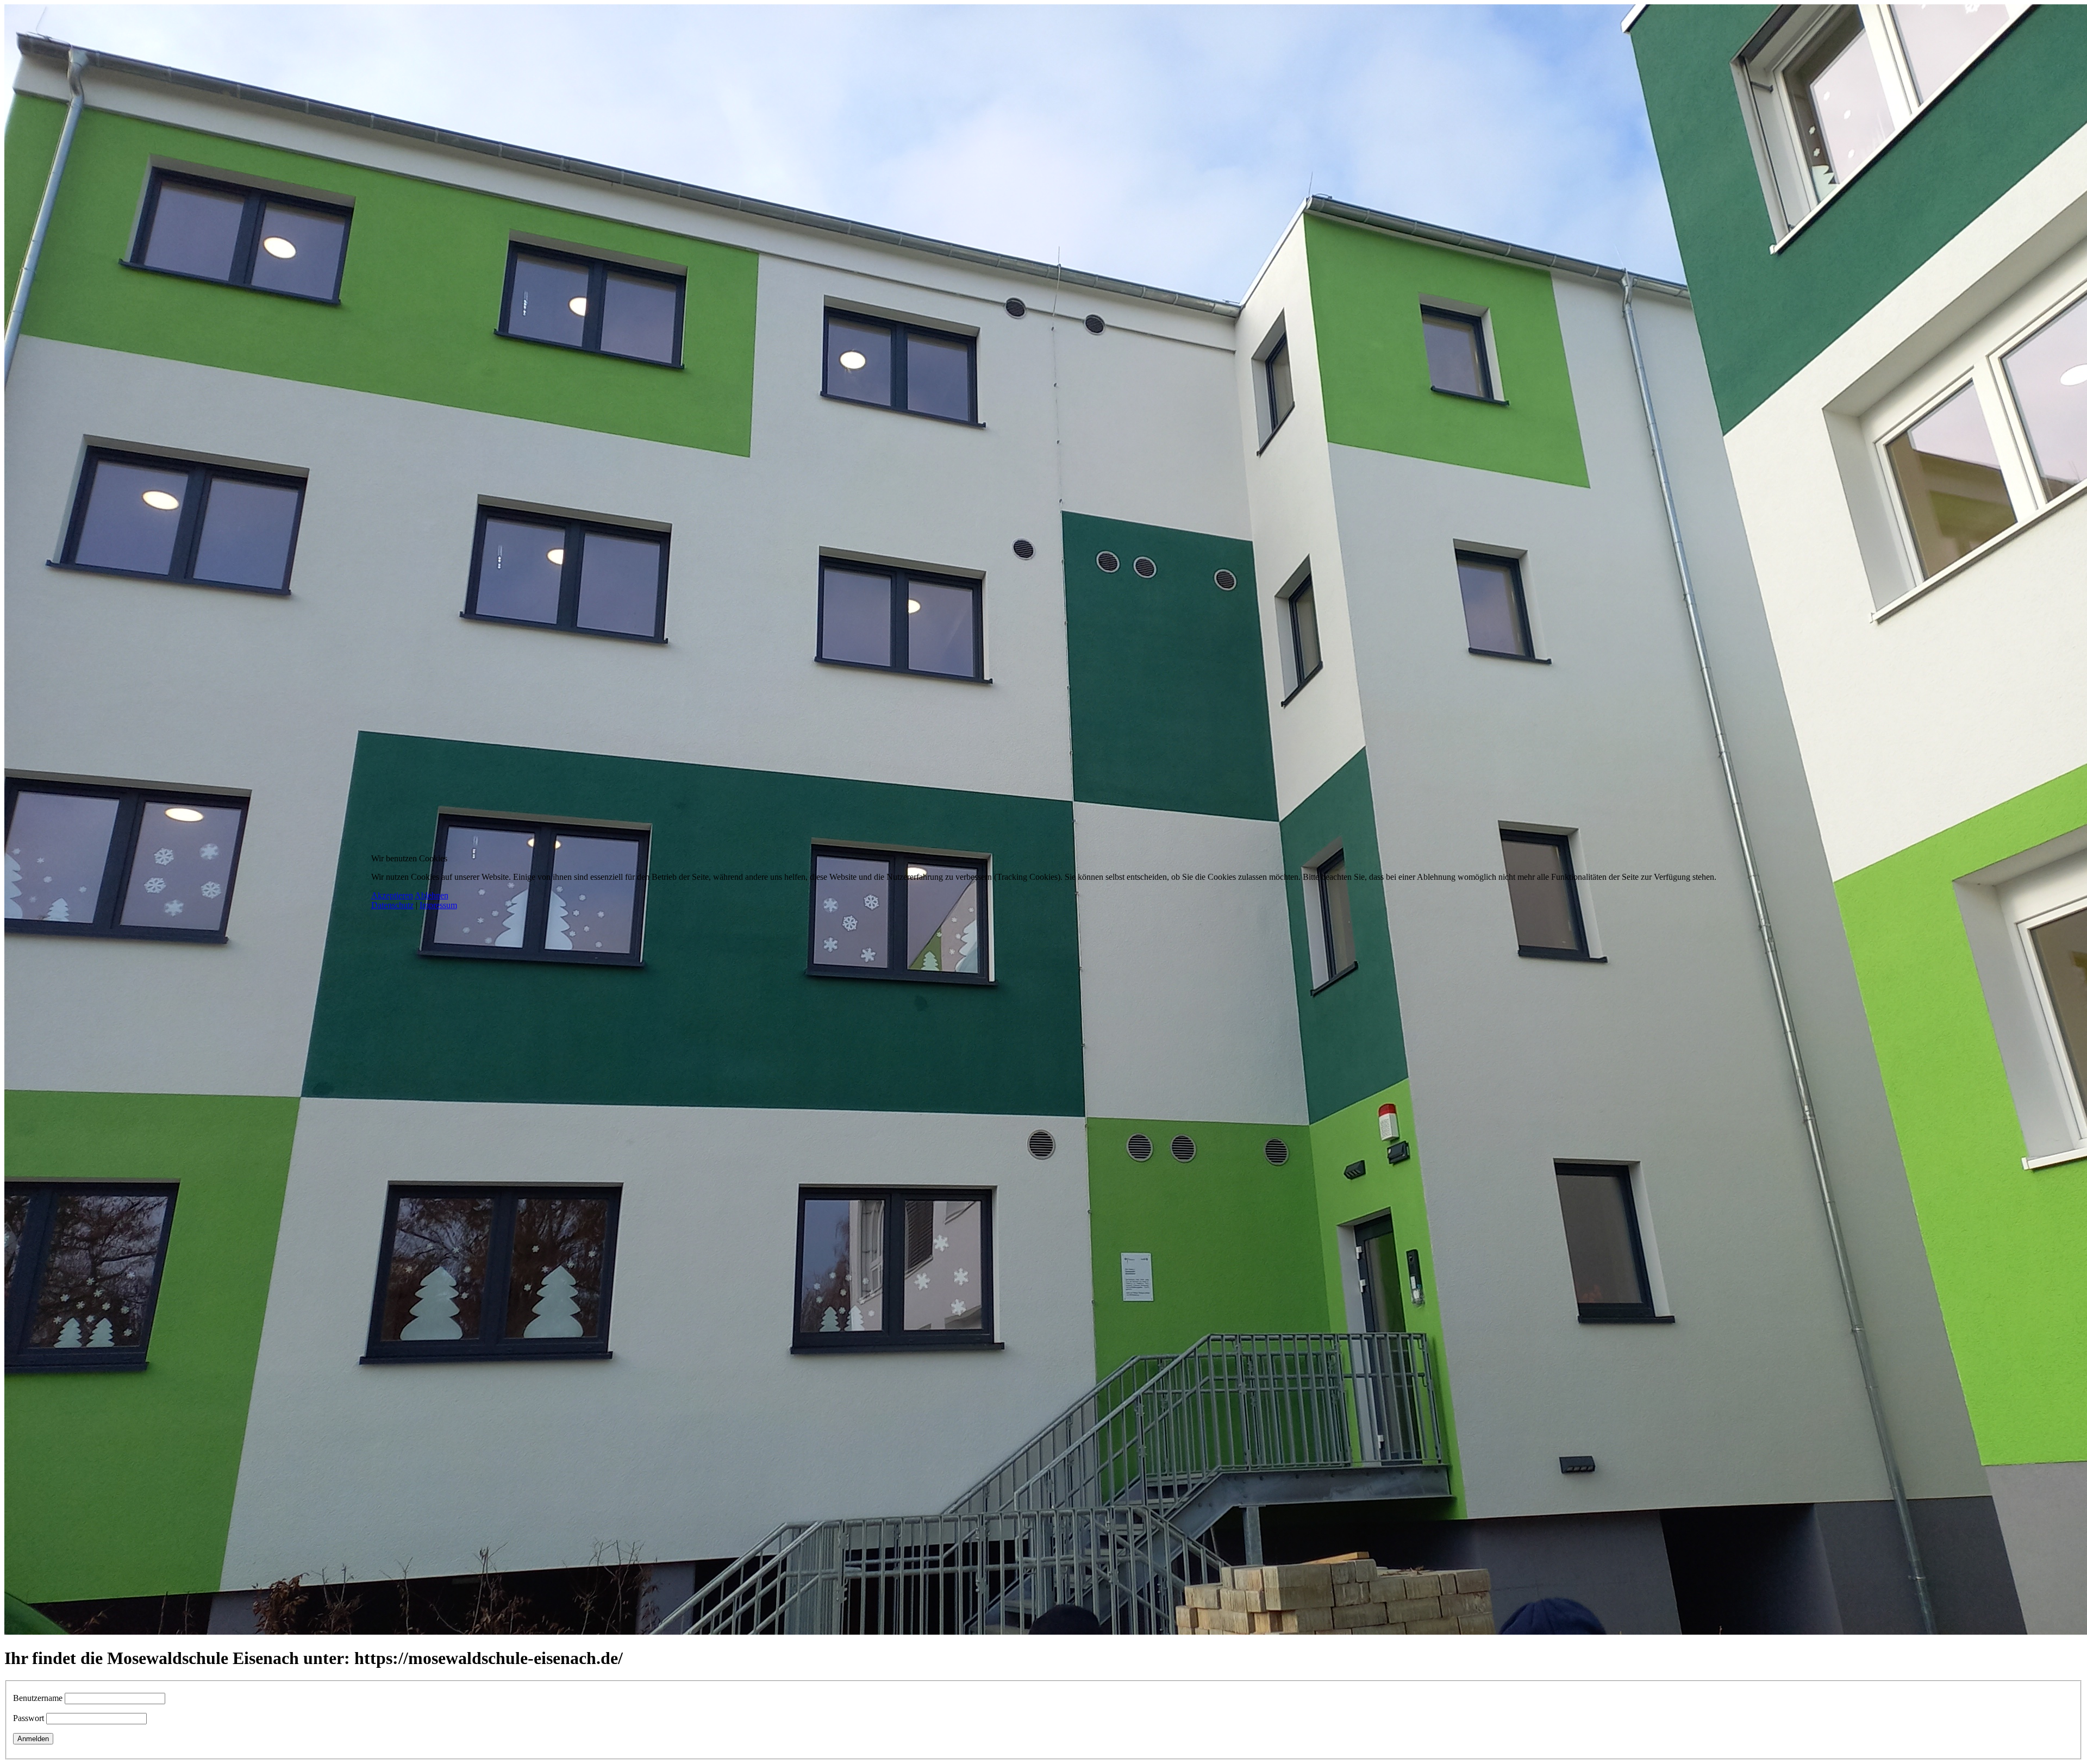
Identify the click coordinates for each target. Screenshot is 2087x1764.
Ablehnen (432, 895)
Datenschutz (392, 905)
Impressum (438, 905)
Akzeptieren (392, 895)
